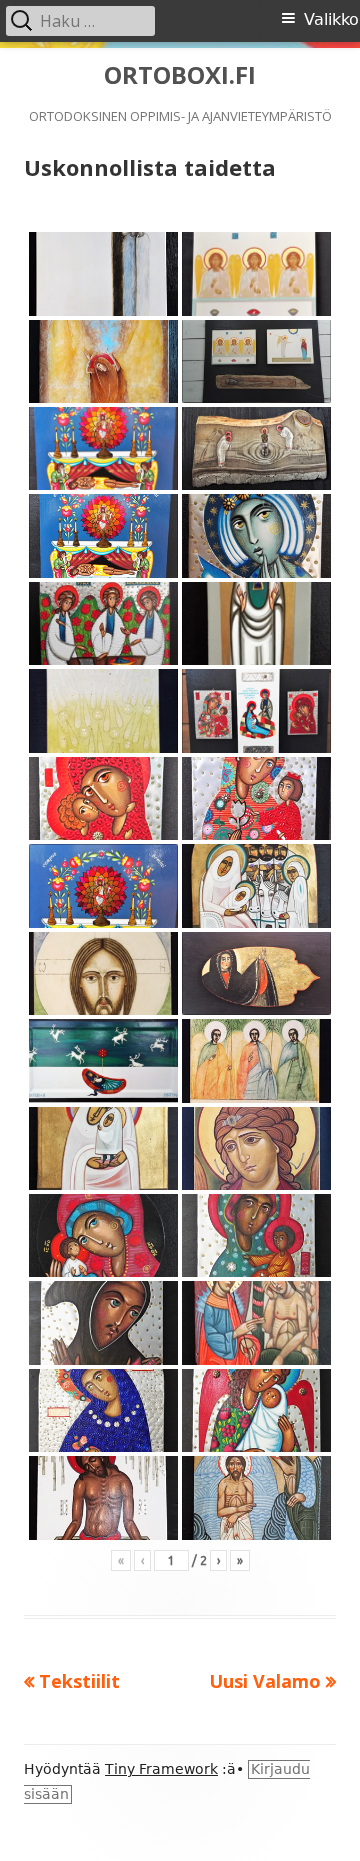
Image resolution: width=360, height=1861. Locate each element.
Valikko (331, 19)
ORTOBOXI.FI (180, 75)
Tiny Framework (161, 1769)
